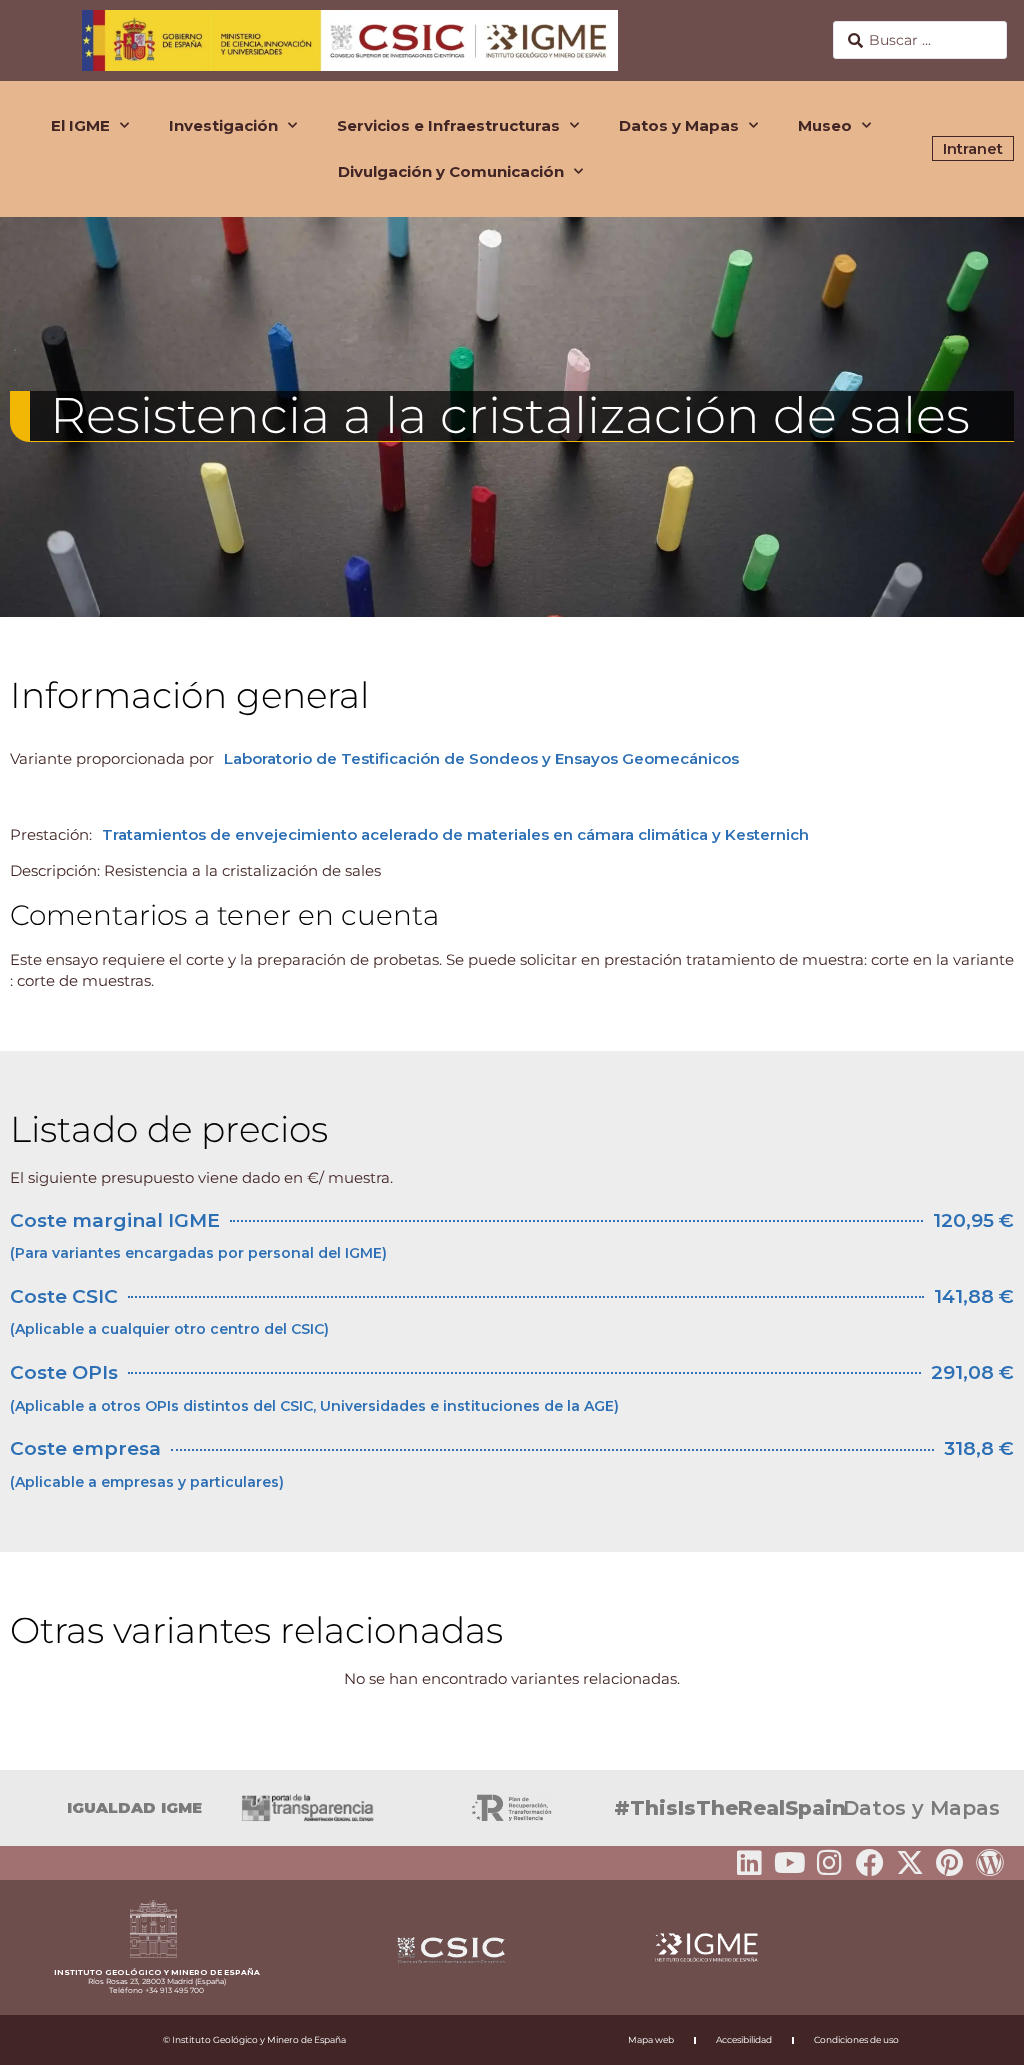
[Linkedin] (750, 1863)
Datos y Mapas (679, 125)
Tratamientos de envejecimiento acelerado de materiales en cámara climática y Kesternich (455, 834)
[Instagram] (830, 1863)
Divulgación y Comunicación (451, 171)
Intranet (973, 148)
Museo (825, 125)
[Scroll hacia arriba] (977, 2036)
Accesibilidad (744, 2039)
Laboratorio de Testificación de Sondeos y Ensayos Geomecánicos (481, 758)
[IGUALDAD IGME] (25, 1808)
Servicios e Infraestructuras (448, 125)
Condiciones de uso (856, 2039)
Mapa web (651, 2039)
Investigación (223, 125)
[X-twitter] (910, 1863)
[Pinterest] (950, 1863)
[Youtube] (790, 1863)
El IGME (80, 125)
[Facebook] (870, 1863)
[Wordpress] (990, 1863)
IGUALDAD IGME (134, 1807)
